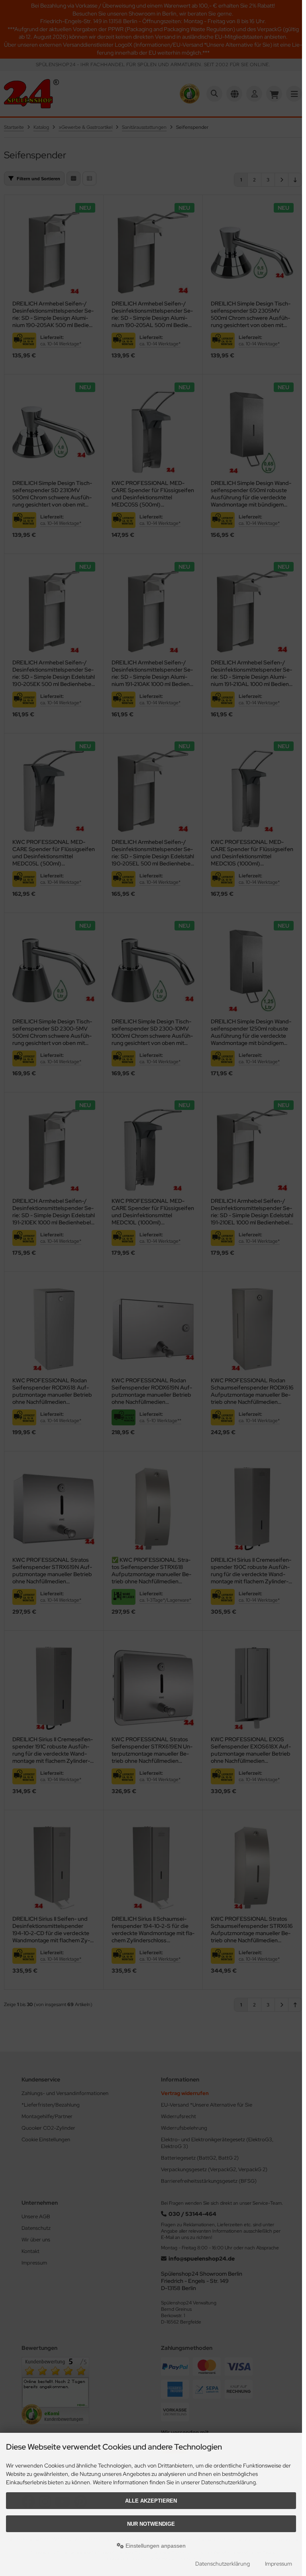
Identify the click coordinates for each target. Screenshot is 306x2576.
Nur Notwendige (151, 2524)
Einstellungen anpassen (155, 2546)
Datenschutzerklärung (223, 2564)
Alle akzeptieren (151, 2501)
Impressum (279, 2564)
